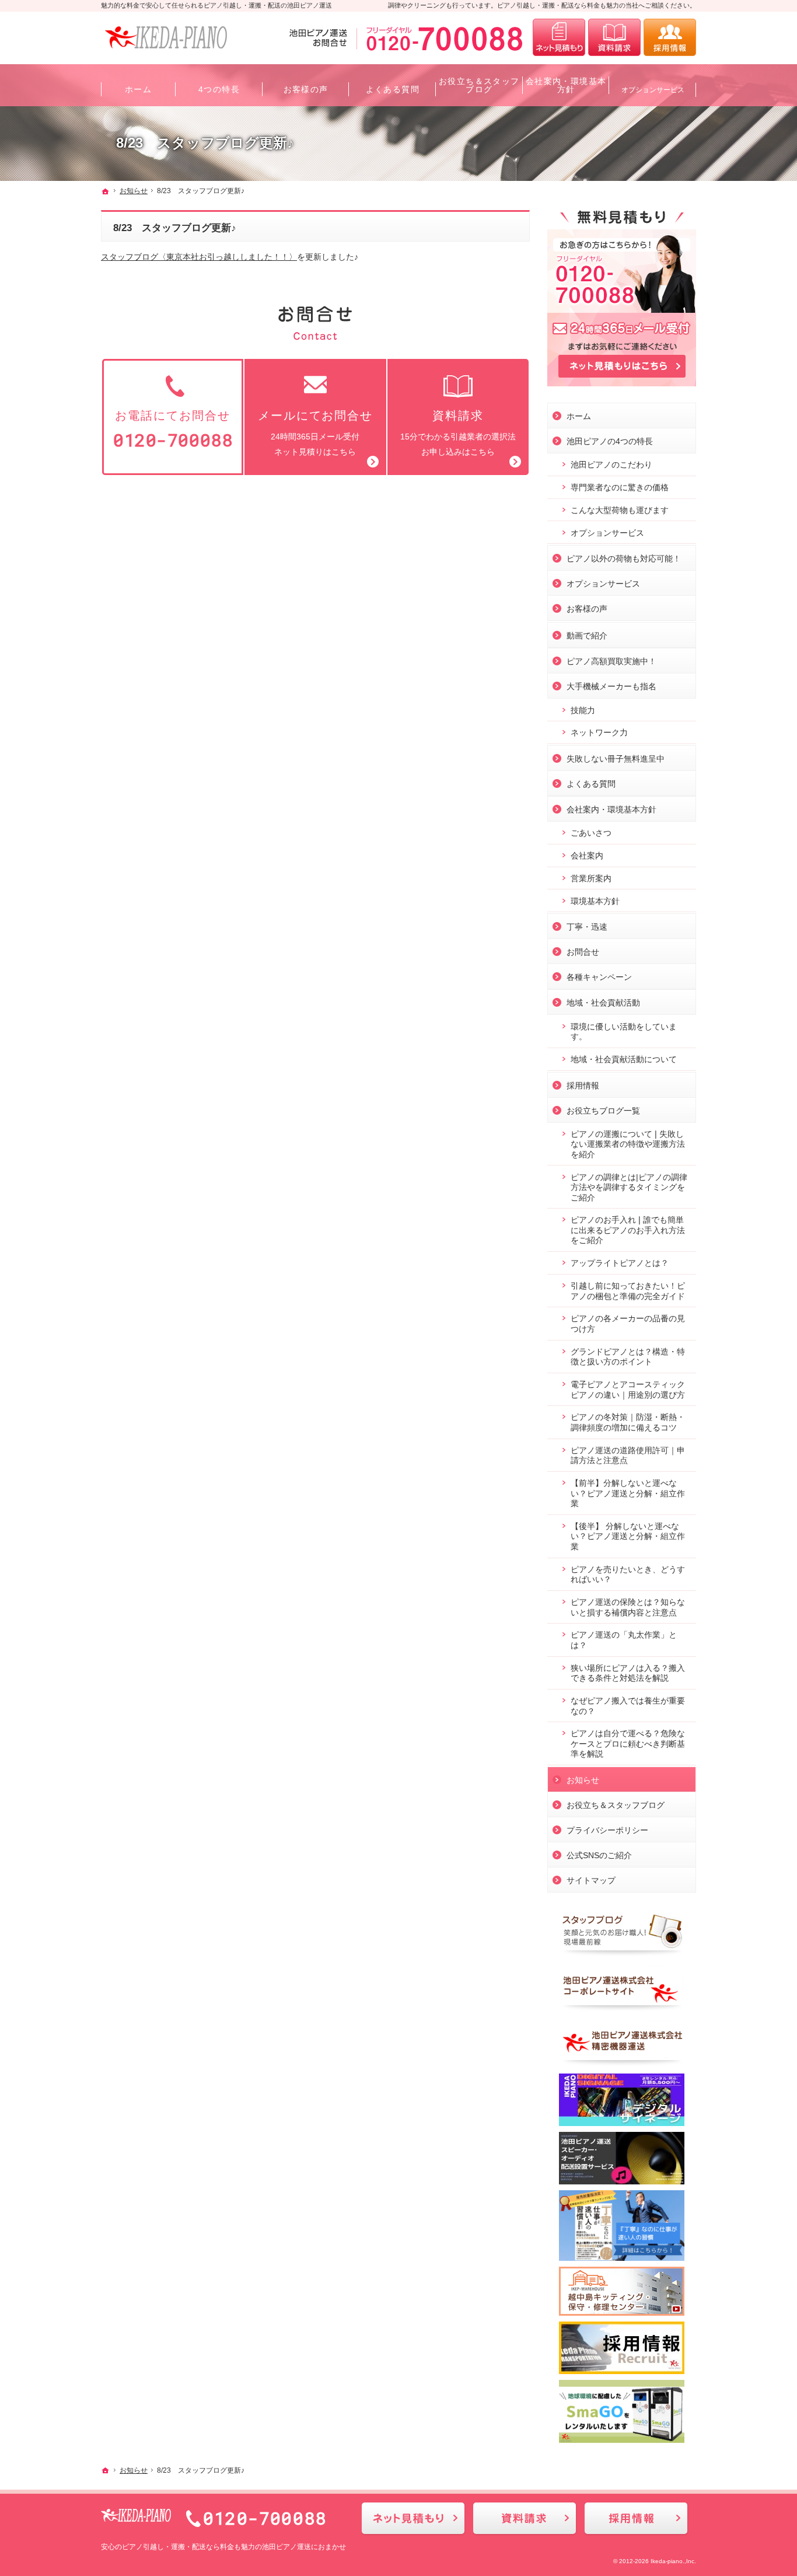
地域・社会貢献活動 (603, 1003)
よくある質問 (591, 784)
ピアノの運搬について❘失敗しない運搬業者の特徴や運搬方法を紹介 (628, 1144)
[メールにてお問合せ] (559, 37)
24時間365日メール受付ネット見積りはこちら (316, 433)
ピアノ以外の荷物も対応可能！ (624, 559)
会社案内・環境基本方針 (611, 809)
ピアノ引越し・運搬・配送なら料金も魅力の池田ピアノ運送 (216, 2547)
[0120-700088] (408, 37)
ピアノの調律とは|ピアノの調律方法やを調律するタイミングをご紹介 (629, 1187)
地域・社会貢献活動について (624, 1059)
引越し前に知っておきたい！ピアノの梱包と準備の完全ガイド (628, 1291)
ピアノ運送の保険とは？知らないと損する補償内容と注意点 (628, 1607)
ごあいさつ (591, 833)
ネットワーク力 (599, 732)
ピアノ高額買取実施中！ (611, 661)
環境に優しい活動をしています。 (624, 1032)
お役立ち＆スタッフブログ (616, 1805)
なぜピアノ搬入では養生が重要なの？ (628, 1706)
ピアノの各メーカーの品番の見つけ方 (628, 1324)
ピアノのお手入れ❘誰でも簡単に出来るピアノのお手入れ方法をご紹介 (628, 1230)
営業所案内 (591, 878)
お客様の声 (587, 609)
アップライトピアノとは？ (620, 1263)
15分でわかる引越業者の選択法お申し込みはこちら (458, 433)
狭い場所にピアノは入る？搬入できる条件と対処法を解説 (628, 1673)
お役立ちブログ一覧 (603, 1111)
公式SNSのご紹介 (599, 1855)
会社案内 (587, 856)
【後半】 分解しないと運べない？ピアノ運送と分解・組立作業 (628, 1536)
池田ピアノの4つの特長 (610, 441)
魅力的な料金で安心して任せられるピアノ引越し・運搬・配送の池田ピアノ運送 (216, 5)
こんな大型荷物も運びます (620, 510)
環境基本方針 (595, 901)
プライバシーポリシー (607, 1830)
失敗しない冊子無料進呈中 (616, 759)
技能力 (583, 710)
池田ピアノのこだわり (611, 465)
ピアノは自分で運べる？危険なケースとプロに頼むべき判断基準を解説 (628, 1743)
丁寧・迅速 (587, 927)
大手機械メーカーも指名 (611, 686)
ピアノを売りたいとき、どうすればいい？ (628, 1575)
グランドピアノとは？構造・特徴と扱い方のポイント (628, 1357)
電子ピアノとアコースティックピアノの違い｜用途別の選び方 (628, 1390)
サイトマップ (591, 1880)
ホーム (579, 416)
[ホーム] (106, 191)
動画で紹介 (587, 636)
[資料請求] (614, 37)
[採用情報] (670, 37)
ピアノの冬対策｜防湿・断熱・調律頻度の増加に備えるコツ (628, 1422)
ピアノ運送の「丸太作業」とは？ (624, 1640)
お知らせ (583, 1780)
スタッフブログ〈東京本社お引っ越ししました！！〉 (199, 257)
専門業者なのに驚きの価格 (620, 487)
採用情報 (583, 1085)
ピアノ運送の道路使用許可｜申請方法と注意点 (628, 1455)
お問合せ (583, 952)
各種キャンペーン (599, 977)
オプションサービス (607, 533)
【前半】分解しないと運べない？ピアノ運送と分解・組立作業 (628, 1493)
